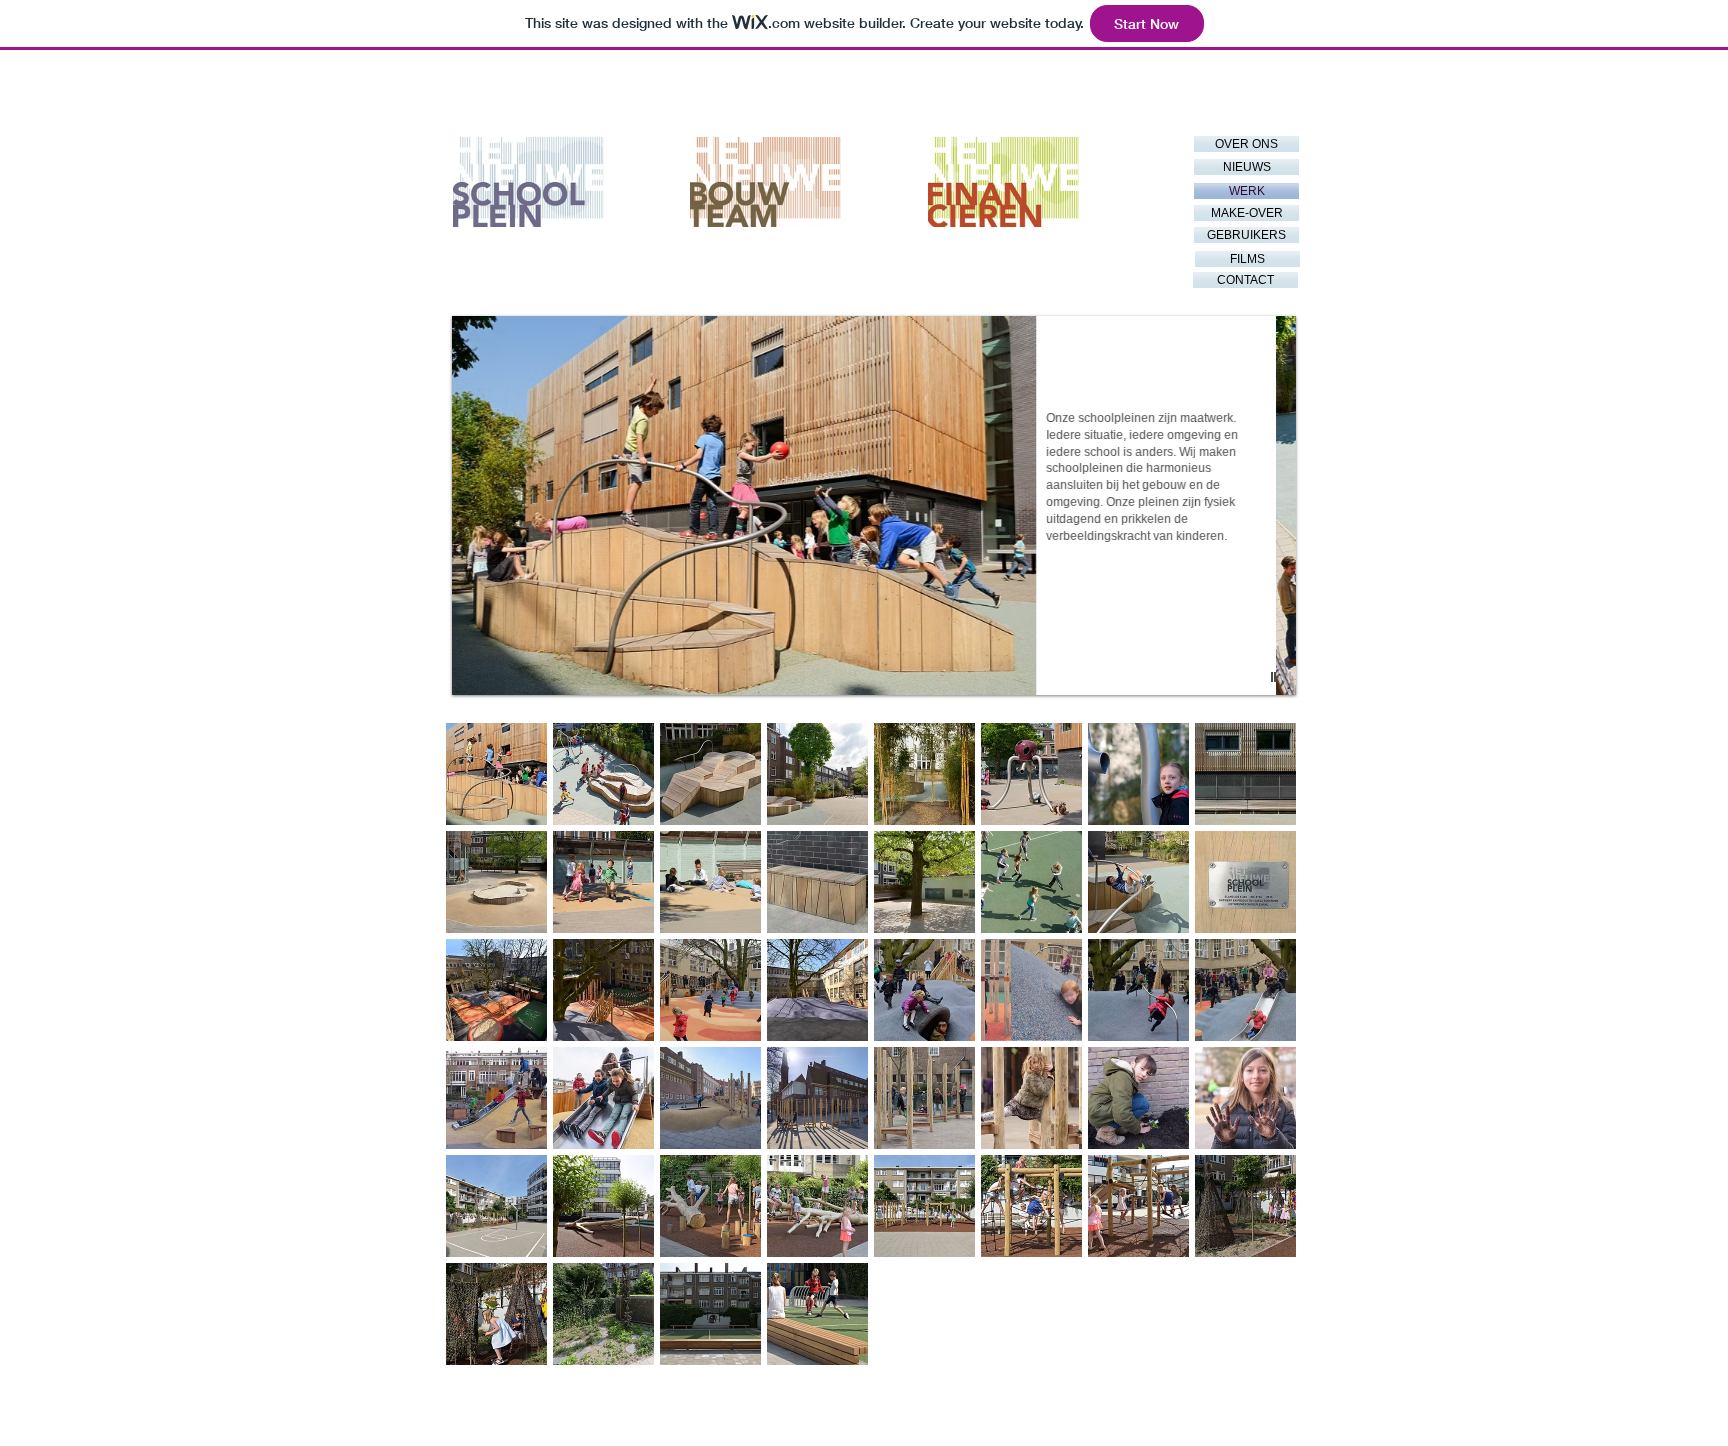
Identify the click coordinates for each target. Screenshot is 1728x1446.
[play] (1276, 677)
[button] (874, 505)
